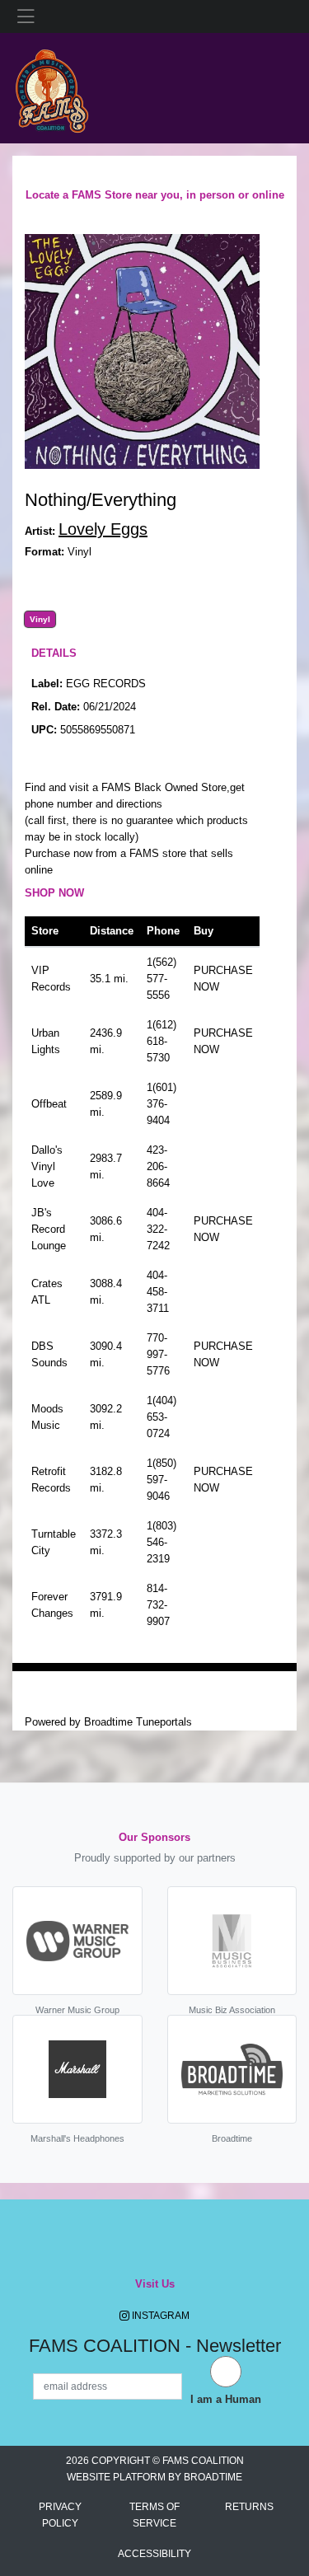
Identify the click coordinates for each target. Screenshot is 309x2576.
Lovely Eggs (103, 529)
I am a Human (226, 2399)
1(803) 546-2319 (162, 1542)
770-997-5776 (158, 1354)
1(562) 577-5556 (162, 979)
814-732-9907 (158, 1605)
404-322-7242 (158, 1229)
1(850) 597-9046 (162, 1480)
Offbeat (49, 1104)
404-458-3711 (158, 1292)
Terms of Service (154, 2515)
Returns (249, 2507)
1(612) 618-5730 (162, 1041)
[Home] (51, 87)
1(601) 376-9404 (162, 1104)
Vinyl (40, 620)
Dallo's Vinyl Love (47, 1166)
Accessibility (154, 2554)
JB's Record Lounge (49, 1229)
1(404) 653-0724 (162, 1417)
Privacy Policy (60, 2515)
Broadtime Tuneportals (138, 1722)
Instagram (159, 2316)
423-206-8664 (158, 1166)
